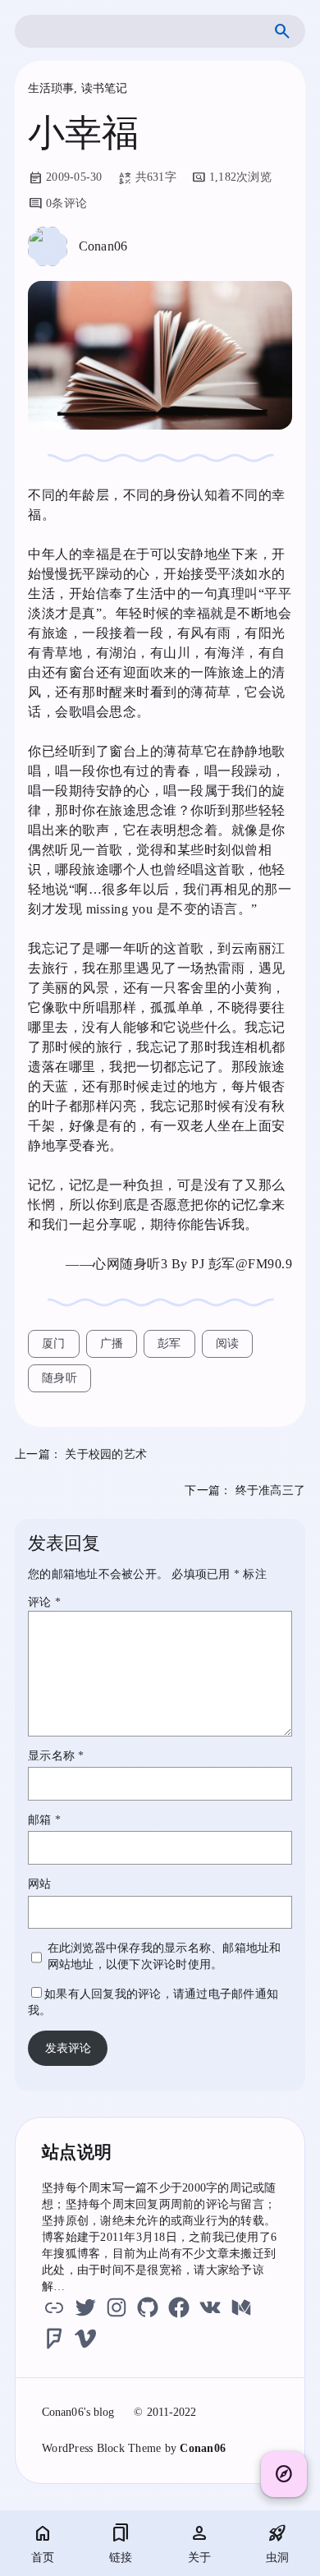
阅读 (228, 1343)
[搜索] (282, 31)
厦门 (54, 1343)
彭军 (169, 1343)
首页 (43, 2558)
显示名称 (56, 1756)
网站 (40, 1884)
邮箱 (44, 1820)
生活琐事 (51, 88)
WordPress (67, 2448)
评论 (44, 1602)
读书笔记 (104, 88)
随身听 (59, 1378)
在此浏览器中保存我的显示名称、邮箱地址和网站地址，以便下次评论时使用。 (165, 1956)
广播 (112, 1343)
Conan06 (203, 2448)
